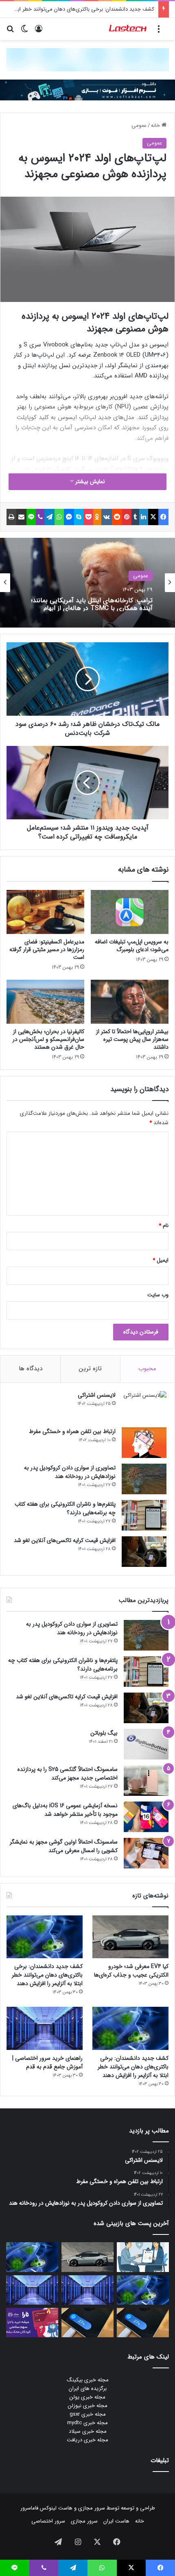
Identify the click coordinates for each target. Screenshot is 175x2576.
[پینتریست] (127, 517)
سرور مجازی (92, 2508)
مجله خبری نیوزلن (88, 2406)
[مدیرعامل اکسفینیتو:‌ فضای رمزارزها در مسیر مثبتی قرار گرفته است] (45, 912)
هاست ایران (116, 2521)
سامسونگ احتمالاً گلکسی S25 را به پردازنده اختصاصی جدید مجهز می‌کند (68, 1774)
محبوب (147, 1369)
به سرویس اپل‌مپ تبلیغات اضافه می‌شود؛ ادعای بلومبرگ (132, 946)
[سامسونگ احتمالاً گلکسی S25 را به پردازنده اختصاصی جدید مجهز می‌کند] (146, 1781)
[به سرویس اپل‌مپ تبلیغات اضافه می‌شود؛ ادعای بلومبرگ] (130, 912)
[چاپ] (11, 517)
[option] (87, 583)
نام (164, 1226)
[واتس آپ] (59, 517)
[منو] (159, 32)
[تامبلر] (135, 517)
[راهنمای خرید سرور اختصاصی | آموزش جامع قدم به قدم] (45, 2028)
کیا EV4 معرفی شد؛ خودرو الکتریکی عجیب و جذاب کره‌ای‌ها (131, 1971)
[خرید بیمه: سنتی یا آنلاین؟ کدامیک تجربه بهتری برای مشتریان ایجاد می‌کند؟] (143, 2257)
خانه (156, 125)
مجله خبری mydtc (87, 2423)
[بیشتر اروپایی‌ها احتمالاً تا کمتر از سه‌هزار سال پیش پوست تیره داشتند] (130, 1002)
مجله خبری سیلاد (88, 2431)
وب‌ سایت (158, 1295)
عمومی (139, 125)
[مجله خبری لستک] (128, 29)
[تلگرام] (49, 517)
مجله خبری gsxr (88, 2414)
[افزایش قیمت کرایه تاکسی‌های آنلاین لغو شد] (144, 1552)
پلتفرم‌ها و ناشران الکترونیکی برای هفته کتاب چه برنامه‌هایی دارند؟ (65, 1508)
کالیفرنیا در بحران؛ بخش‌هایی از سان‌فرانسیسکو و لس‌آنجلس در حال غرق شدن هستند (48, 1039)
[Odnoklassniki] (97, 517)
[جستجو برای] (10, 32)
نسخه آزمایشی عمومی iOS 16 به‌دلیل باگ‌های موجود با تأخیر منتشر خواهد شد (65, 1810)
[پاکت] (88, 517)
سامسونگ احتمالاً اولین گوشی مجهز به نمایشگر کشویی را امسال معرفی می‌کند (64, 1846)
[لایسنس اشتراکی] (144, 1406)
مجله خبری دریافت (87, 2440)
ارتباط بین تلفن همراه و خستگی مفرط (72, 1431)
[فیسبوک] (163, 517)
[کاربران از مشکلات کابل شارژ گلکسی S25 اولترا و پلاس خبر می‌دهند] (143, 2323)
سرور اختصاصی (48, 2521)
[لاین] (31, 517)
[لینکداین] (144, 517)
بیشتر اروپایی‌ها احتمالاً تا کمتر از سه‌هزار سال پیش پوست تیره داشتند (132, 1039)
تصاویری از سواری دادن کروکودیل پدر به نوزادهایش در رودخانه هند (70, 1472)
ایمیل (161, 1260)
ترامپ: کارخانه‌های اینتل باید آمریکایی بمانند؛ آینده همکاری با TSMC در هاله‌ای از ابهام (92, 604)
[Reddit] (117, 517)
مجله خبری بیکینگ (88, 2380)
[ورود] (39, 32)
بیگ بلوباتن (104, 1733)
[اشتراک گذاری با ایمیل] (21, 517)
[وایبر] (40, 517)
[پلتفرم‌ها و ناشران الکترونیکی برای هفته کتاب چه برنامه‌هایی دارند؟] (144, 1515)
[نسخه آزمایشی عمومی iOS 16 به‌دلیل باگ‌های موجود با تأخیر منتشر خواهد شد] (146, 1817)
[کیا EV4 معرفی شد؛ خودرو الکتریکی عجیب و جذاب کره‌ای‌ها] (130, 1937)
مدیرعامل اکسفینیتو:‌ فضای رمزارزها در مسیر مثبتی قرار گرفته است (47, 950)
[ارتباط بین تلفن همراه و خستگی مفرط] (144, 1443)
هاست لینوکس (55, 2508)
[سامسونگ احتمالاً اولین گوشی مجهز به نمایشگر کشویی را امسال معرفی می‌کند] (146, 1853)
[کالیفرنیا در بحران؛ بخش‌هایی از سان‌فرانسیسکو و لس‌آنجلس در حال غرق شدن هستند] (45, 1002)
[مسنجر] (69, 517)
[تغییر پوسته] (24, 32)
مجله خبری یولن (87, 2397)
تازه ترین (90, 1369)
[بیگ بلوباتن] (146, 1744)
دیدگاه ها (31, 1369)
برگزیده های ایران (88, 2389)
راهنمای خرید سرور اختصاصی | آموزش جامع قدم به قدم (47, 2062)
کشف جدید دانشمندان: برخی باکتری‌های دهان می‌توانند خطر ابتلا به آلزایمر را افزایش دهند (47, 1975)
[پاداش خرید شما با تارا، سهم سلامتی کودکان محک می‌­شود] (32, 2323)
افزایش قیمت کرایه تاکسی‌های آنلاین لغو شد (65, 1540)
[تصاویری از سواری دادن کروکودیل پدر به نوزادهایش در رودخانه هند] (144, 1479)
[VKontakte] (107, 517)
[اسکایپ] (79, 517)
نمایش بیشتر (89, 481)
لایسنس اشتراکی (97, 1395)
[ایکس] (153, 517)
